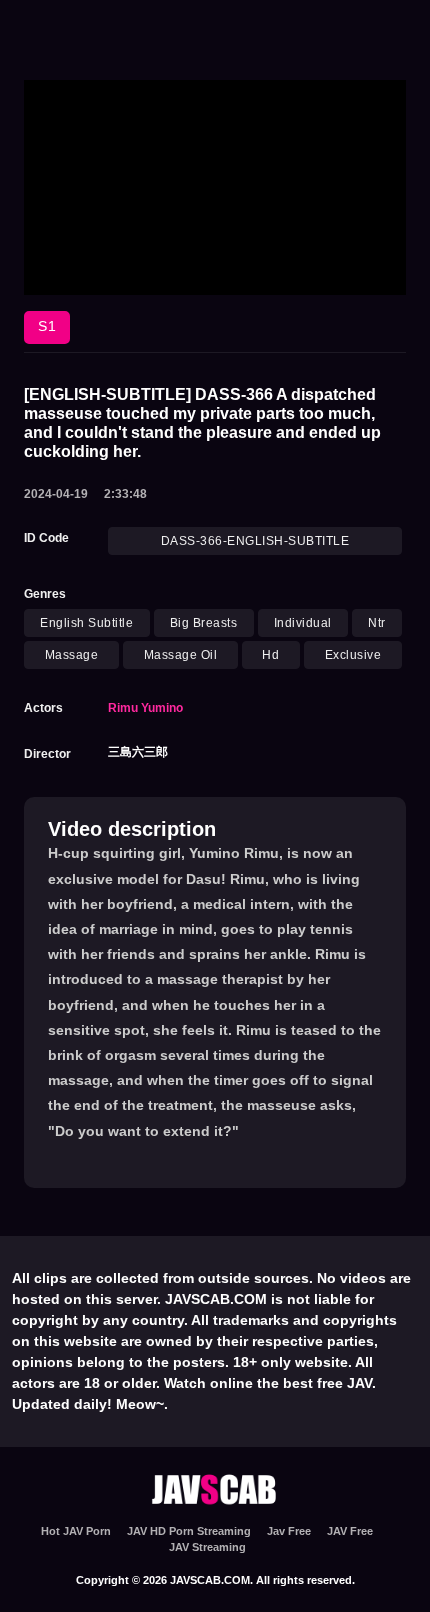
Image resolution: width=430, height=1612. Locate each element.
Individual (303, 623)
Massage (72, 655)
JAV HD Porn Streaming (189, 1531)
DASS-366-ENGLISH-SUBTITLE (255, 541)
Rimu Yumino (145, 708)
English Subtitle (86, 623)
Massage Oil (181, 655)
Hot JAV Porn (76, 1531)
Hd (270, 655)
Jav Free (289, 1531)
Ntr (377, 623)
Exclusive (353, 655)
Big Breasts (204, 623)
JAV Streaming (207, 1547)
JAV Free (350, 1531)
